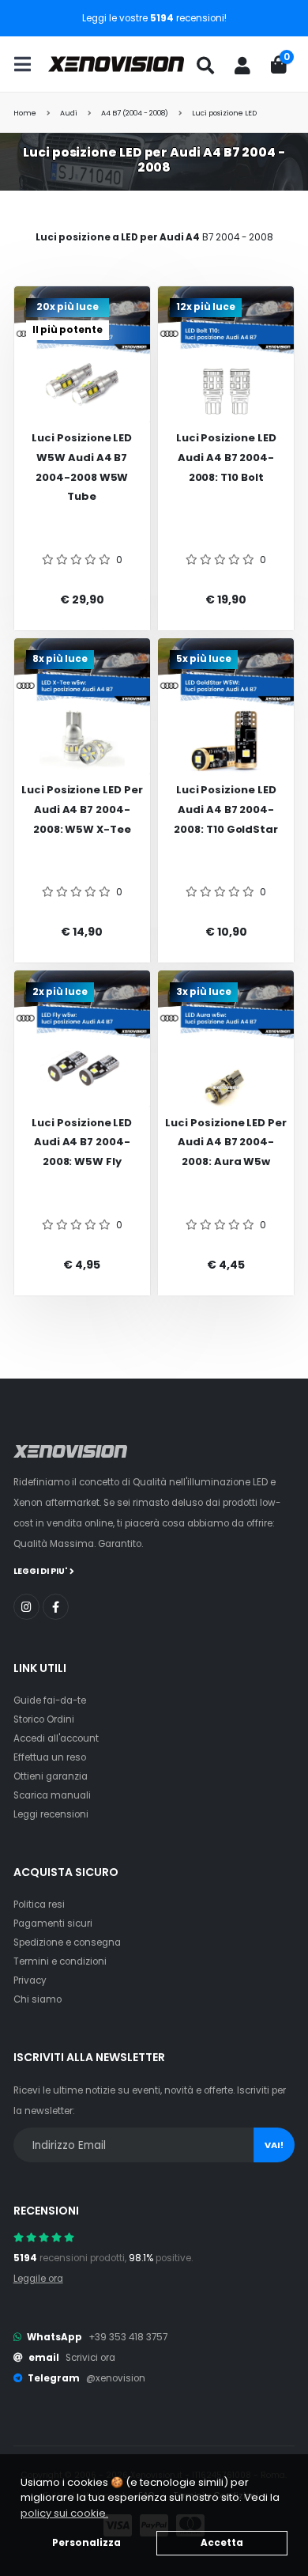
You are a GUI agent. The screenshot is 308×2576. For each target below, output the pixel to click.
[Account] (242, 66)
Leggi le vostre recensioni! (154, 18)
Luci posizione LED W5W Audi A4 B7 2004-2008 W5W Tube (82, 467)
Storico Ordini (44, 1719)
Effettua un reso (50, 1757)
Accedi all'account (56, 1738)
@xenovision (116, 2378)
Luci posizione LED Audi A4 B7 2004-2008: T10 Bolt (226, 457)
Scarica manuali (52, 1795)
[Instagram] (26, 1607)
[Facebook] (56, 1607)
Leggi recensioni (51, 1814)
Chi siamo (38, 1999)
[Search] (205, 66)
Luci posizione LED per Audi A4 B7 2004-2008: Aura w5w (226, 1142)
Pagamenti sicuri (53, 1923)
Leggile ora (38, 2279)
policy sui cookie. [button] (64, 2513)
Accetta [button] (222, 2543)
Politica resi (39, 1905)
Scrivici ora (90, 2358)
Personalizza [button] (86, 2543)
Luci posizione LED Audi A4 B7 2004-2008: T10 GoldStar (226, 809)
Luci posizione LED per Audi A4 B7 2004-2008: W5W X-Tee (82, 809)
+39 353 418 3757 (128, 2337)
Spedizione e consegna (67, 1942)
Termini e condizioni (60, 1961)
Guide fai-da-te (50, 1700)
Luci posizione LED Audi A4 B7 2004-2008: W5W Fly (82, 1142)
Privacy (30, 1980)
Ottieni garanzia (51, 1776)
